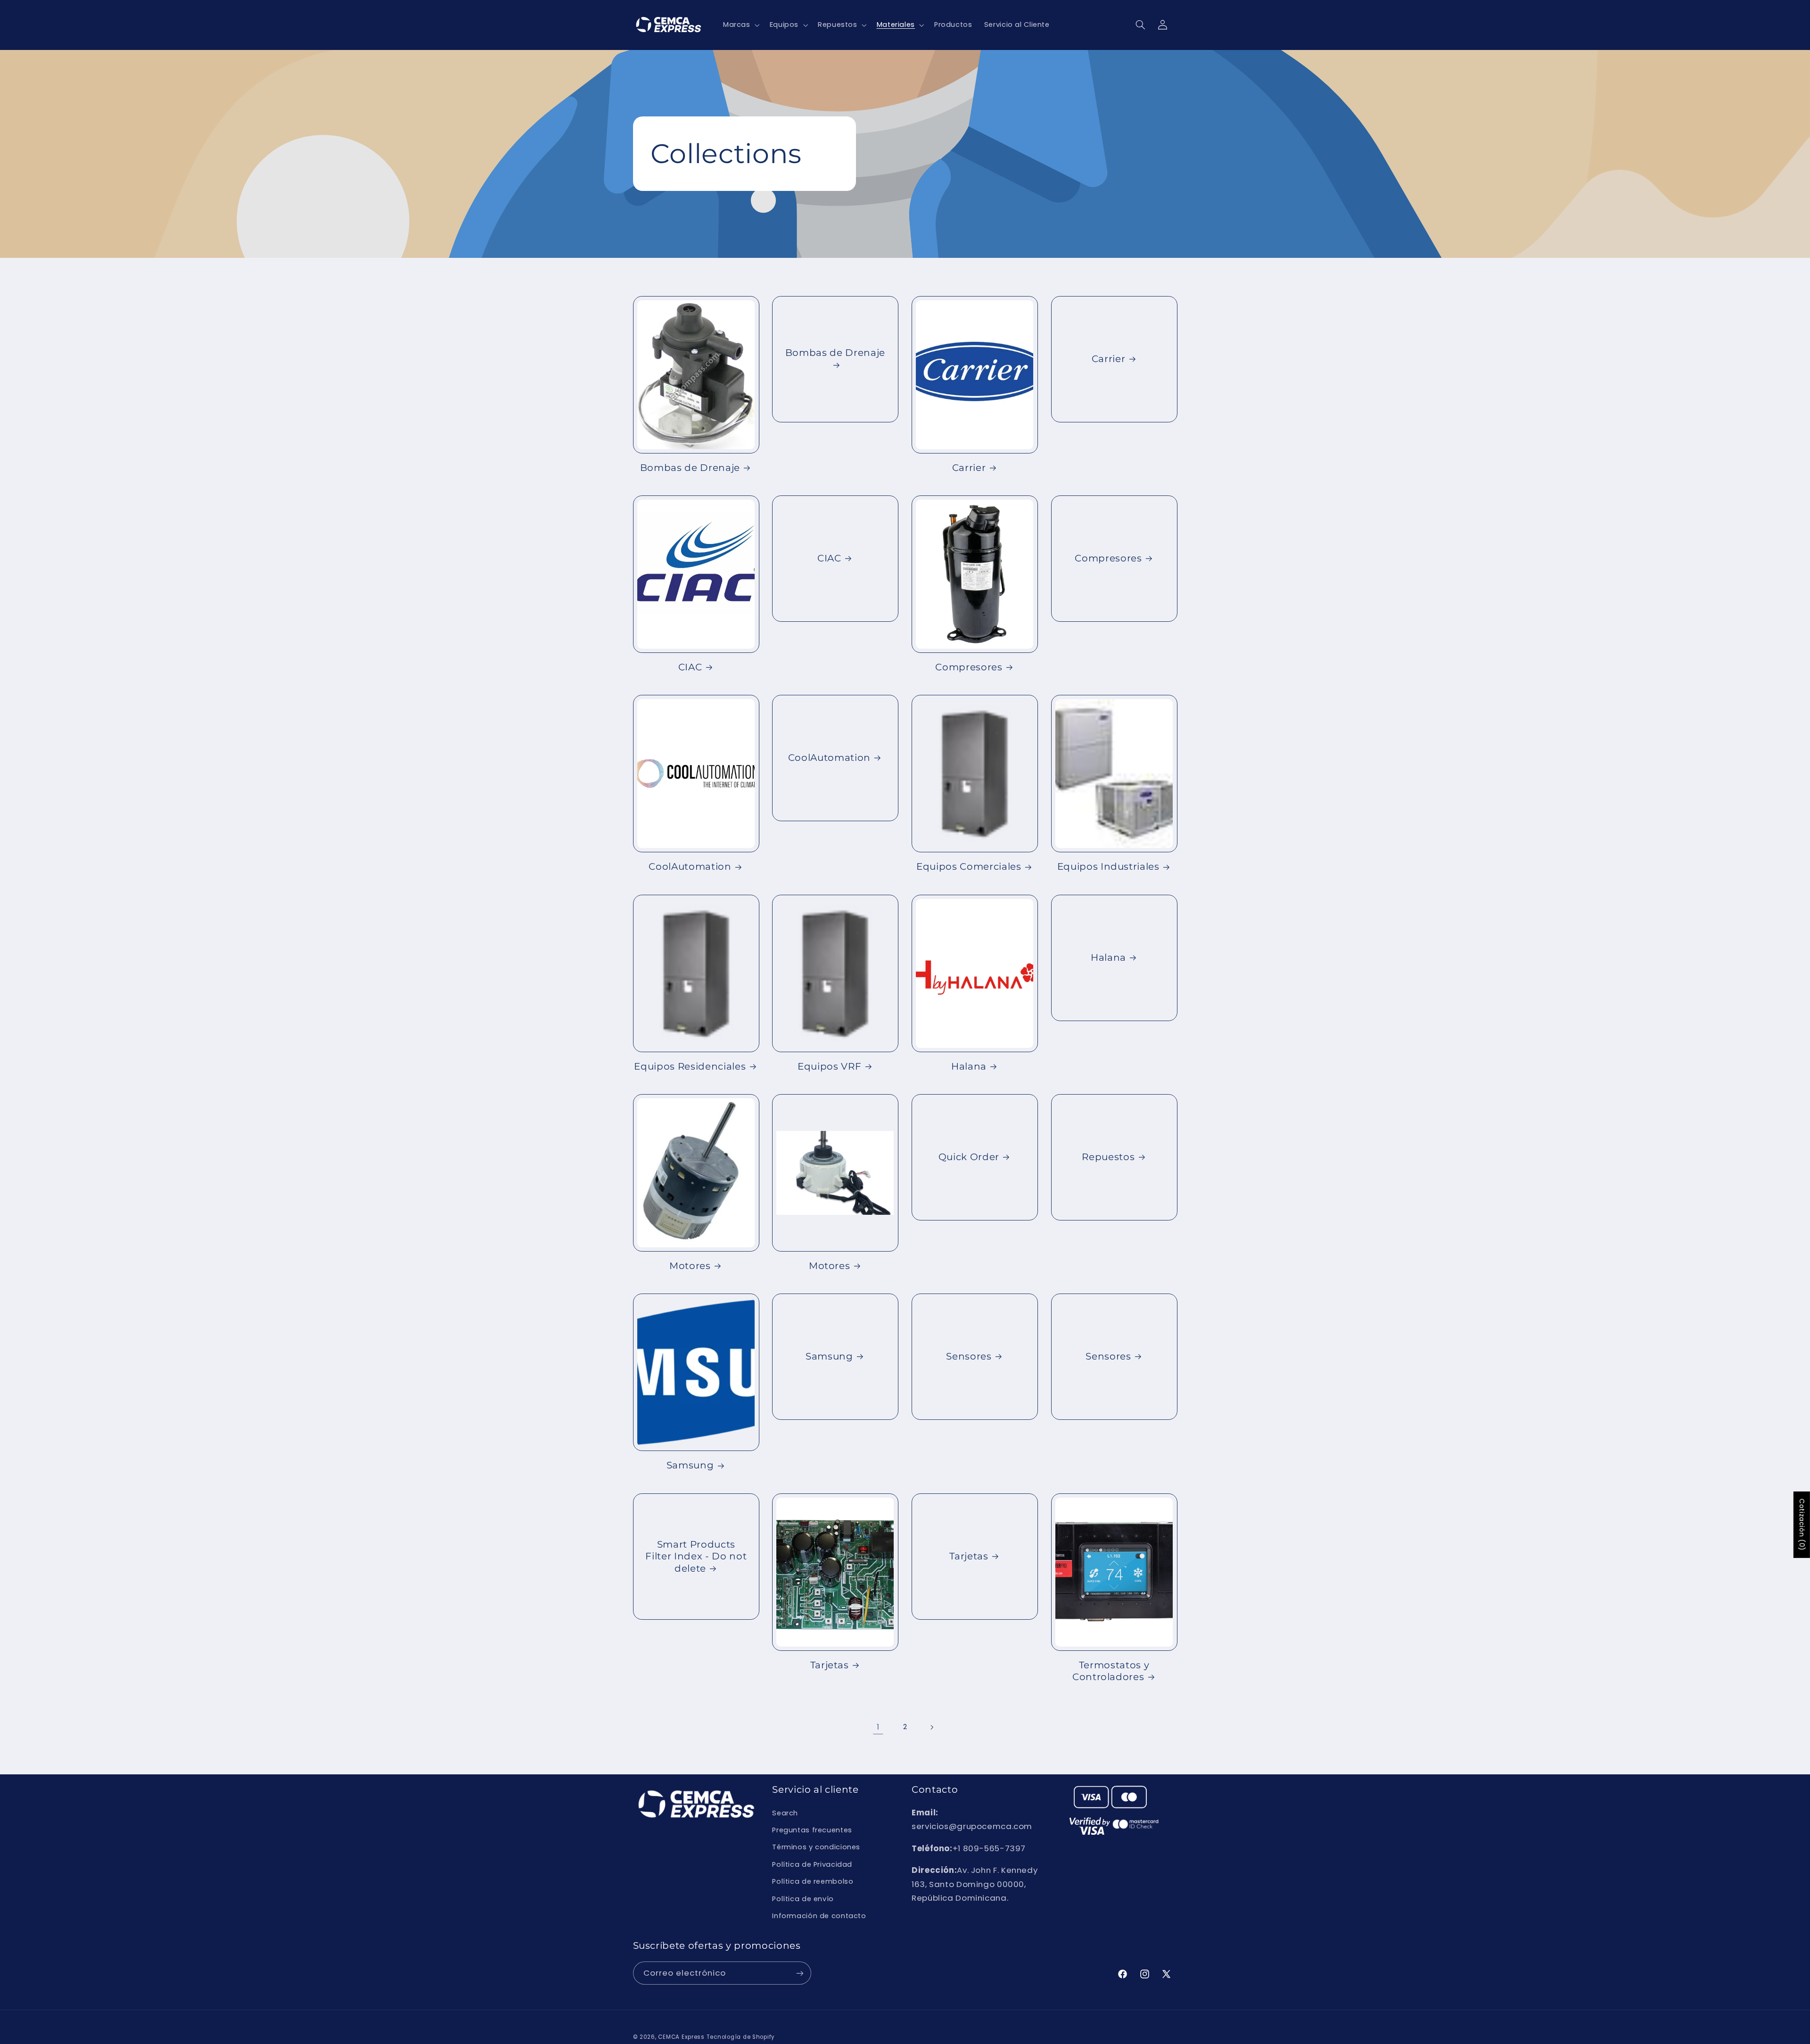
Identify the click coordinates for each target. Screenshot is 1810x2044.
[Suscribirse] (799, 1973)
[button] (740, 25)
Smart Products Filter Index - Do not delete (696, 1556)
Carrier (969, 468)
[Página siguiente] (932, 1727)
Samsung (690, 1465)
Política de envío (803, 1899)
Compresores (969, 667)
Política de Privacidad (812, 1864)
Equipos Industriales (1108, 866)
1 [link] (878, 1727)
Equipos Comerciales (969, 866)
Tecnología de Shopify (741, 2037)
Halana (969, 1066)
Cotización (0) (1802, 1525)
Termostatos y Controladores (1111, 1671)
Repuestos (1108, 1157)
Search (785, 1813)
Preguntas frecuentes (812, 1830)
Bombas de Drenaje (690, 468)
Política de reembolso (813, 1881)
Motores (690, 1266)
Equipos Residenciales (690, 1066)
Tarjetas (830, 1665)
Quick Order (969, 1157)
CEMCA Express (681, 2037)
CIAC (690, 667)
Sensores (969, 1357)
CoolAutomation (690, 866)
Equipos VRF (829, 1066)
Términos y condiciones (816, 1847)
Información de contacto (819, 1916)
